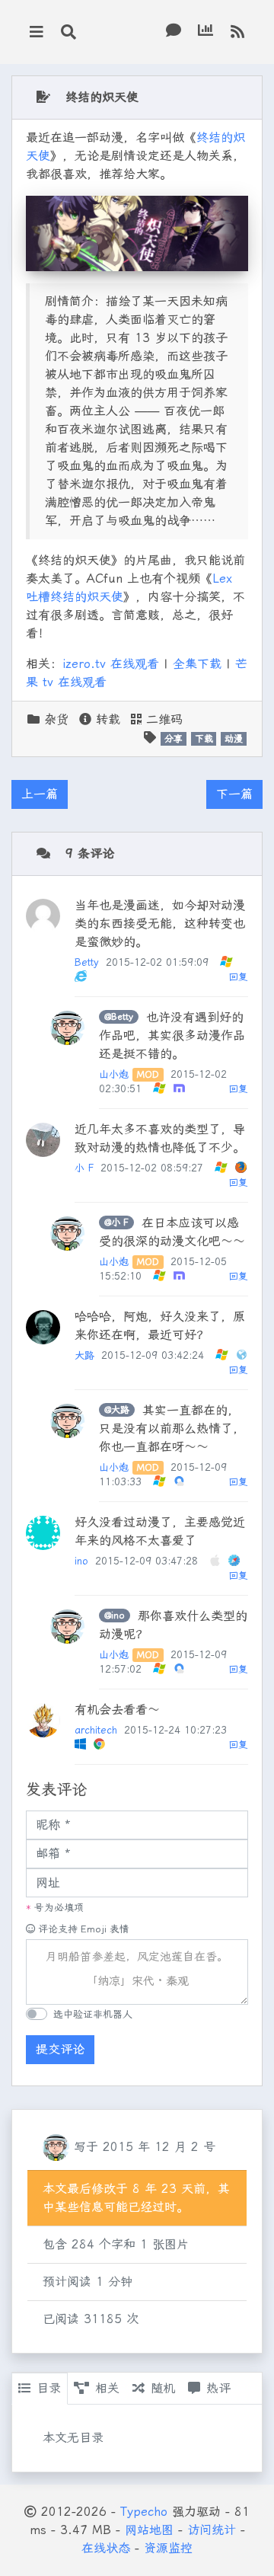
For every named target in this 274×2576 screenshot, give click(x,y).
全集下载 (197, 664)
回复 (238, 977)
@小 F (116, 1222)
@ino (115, 1616)
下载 (204, 739)
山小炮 (114, 1074)
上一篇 (40, 794)
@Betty (119, 1017)
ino (81, 1561)
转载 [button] (106, 719)
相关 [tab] (107, 2388)
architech (96, 1730)
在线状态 (106, 2548)
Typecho (144, 2512)
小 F (84, 1168)
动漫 (234, 739)
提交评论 (60, 2049)
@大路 (117, 1410)
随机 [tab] (163, 2388)
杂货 (56, 719)
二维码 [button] (162, 719)
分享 (174, 739)
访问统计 (212, 2530)
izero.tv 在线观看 (111, 664)
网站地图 (149, 2530)
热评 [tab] (218, 2388)
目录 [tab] (49, 2388)
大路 (84, 1355)
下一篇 (234, 794)
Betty (87, 962)
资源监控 (168, 2548)
